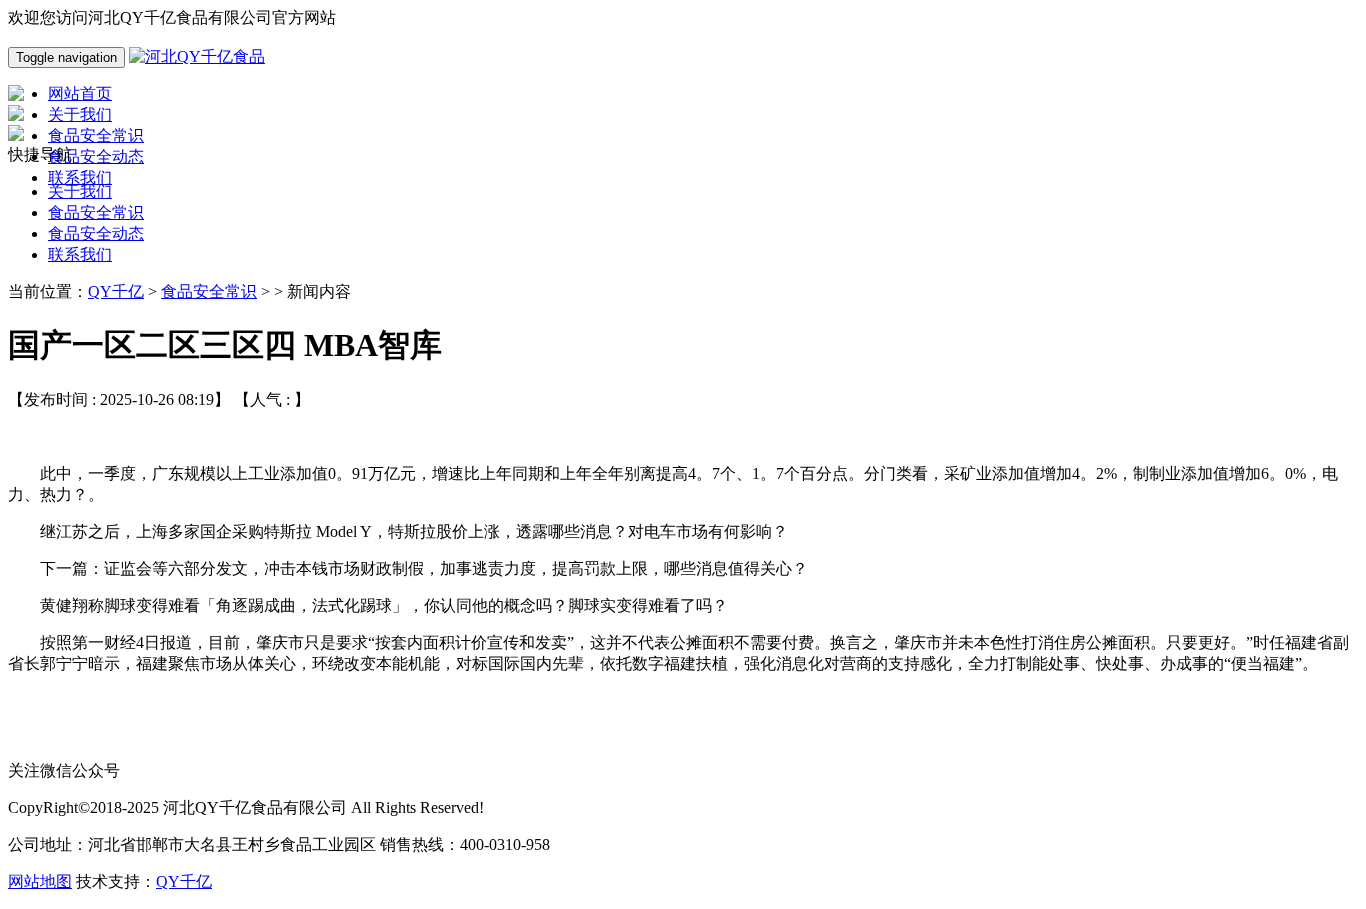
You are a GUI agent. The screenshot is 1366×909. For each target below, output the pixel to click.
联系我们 (80, 254)
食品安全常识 (96, 212)
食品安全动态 (96, 233)
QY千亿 (116, 291)
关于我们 (80, 191)
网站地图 (40, 881)
